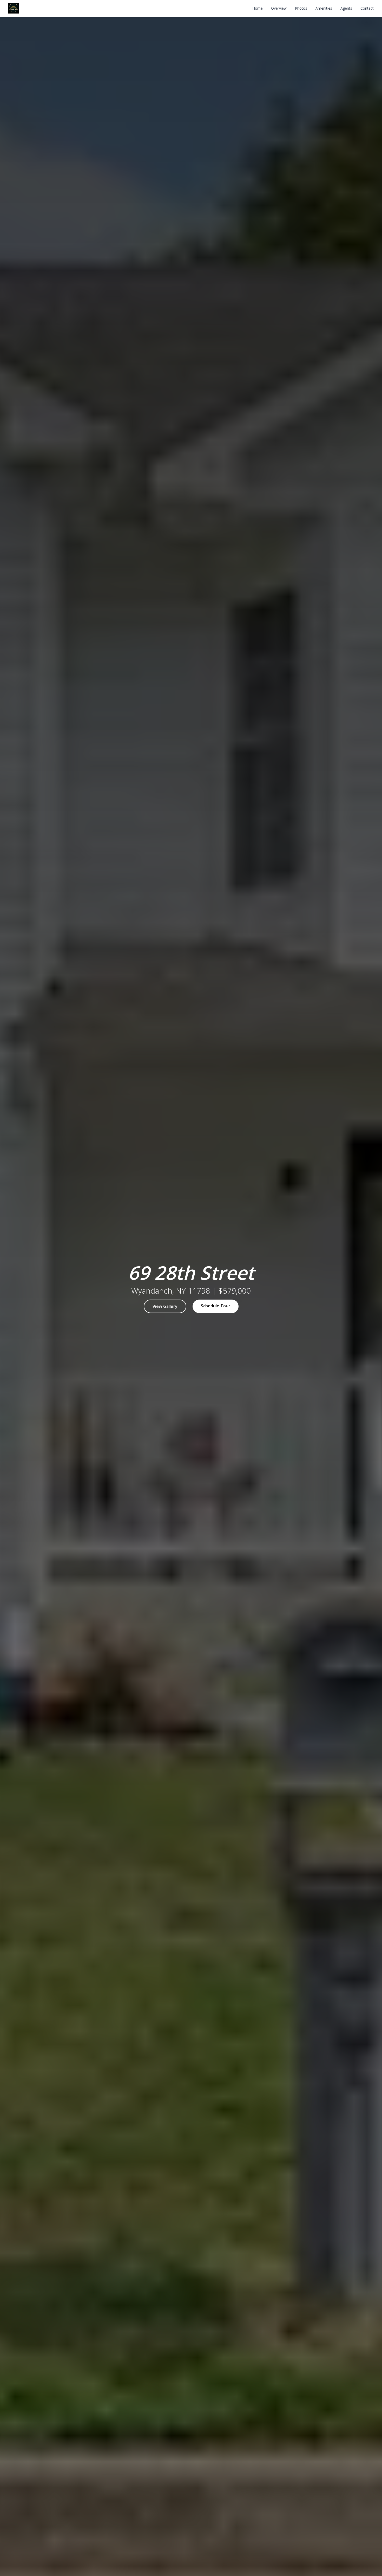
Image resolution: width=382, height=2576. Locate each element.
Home (258, 8)
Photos (301, 8)
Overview (279, 8)
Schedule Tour (216, 1306)
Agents (346, 8)
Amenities (324, 8)
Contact (367, 8)
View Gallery (165, 1306)
